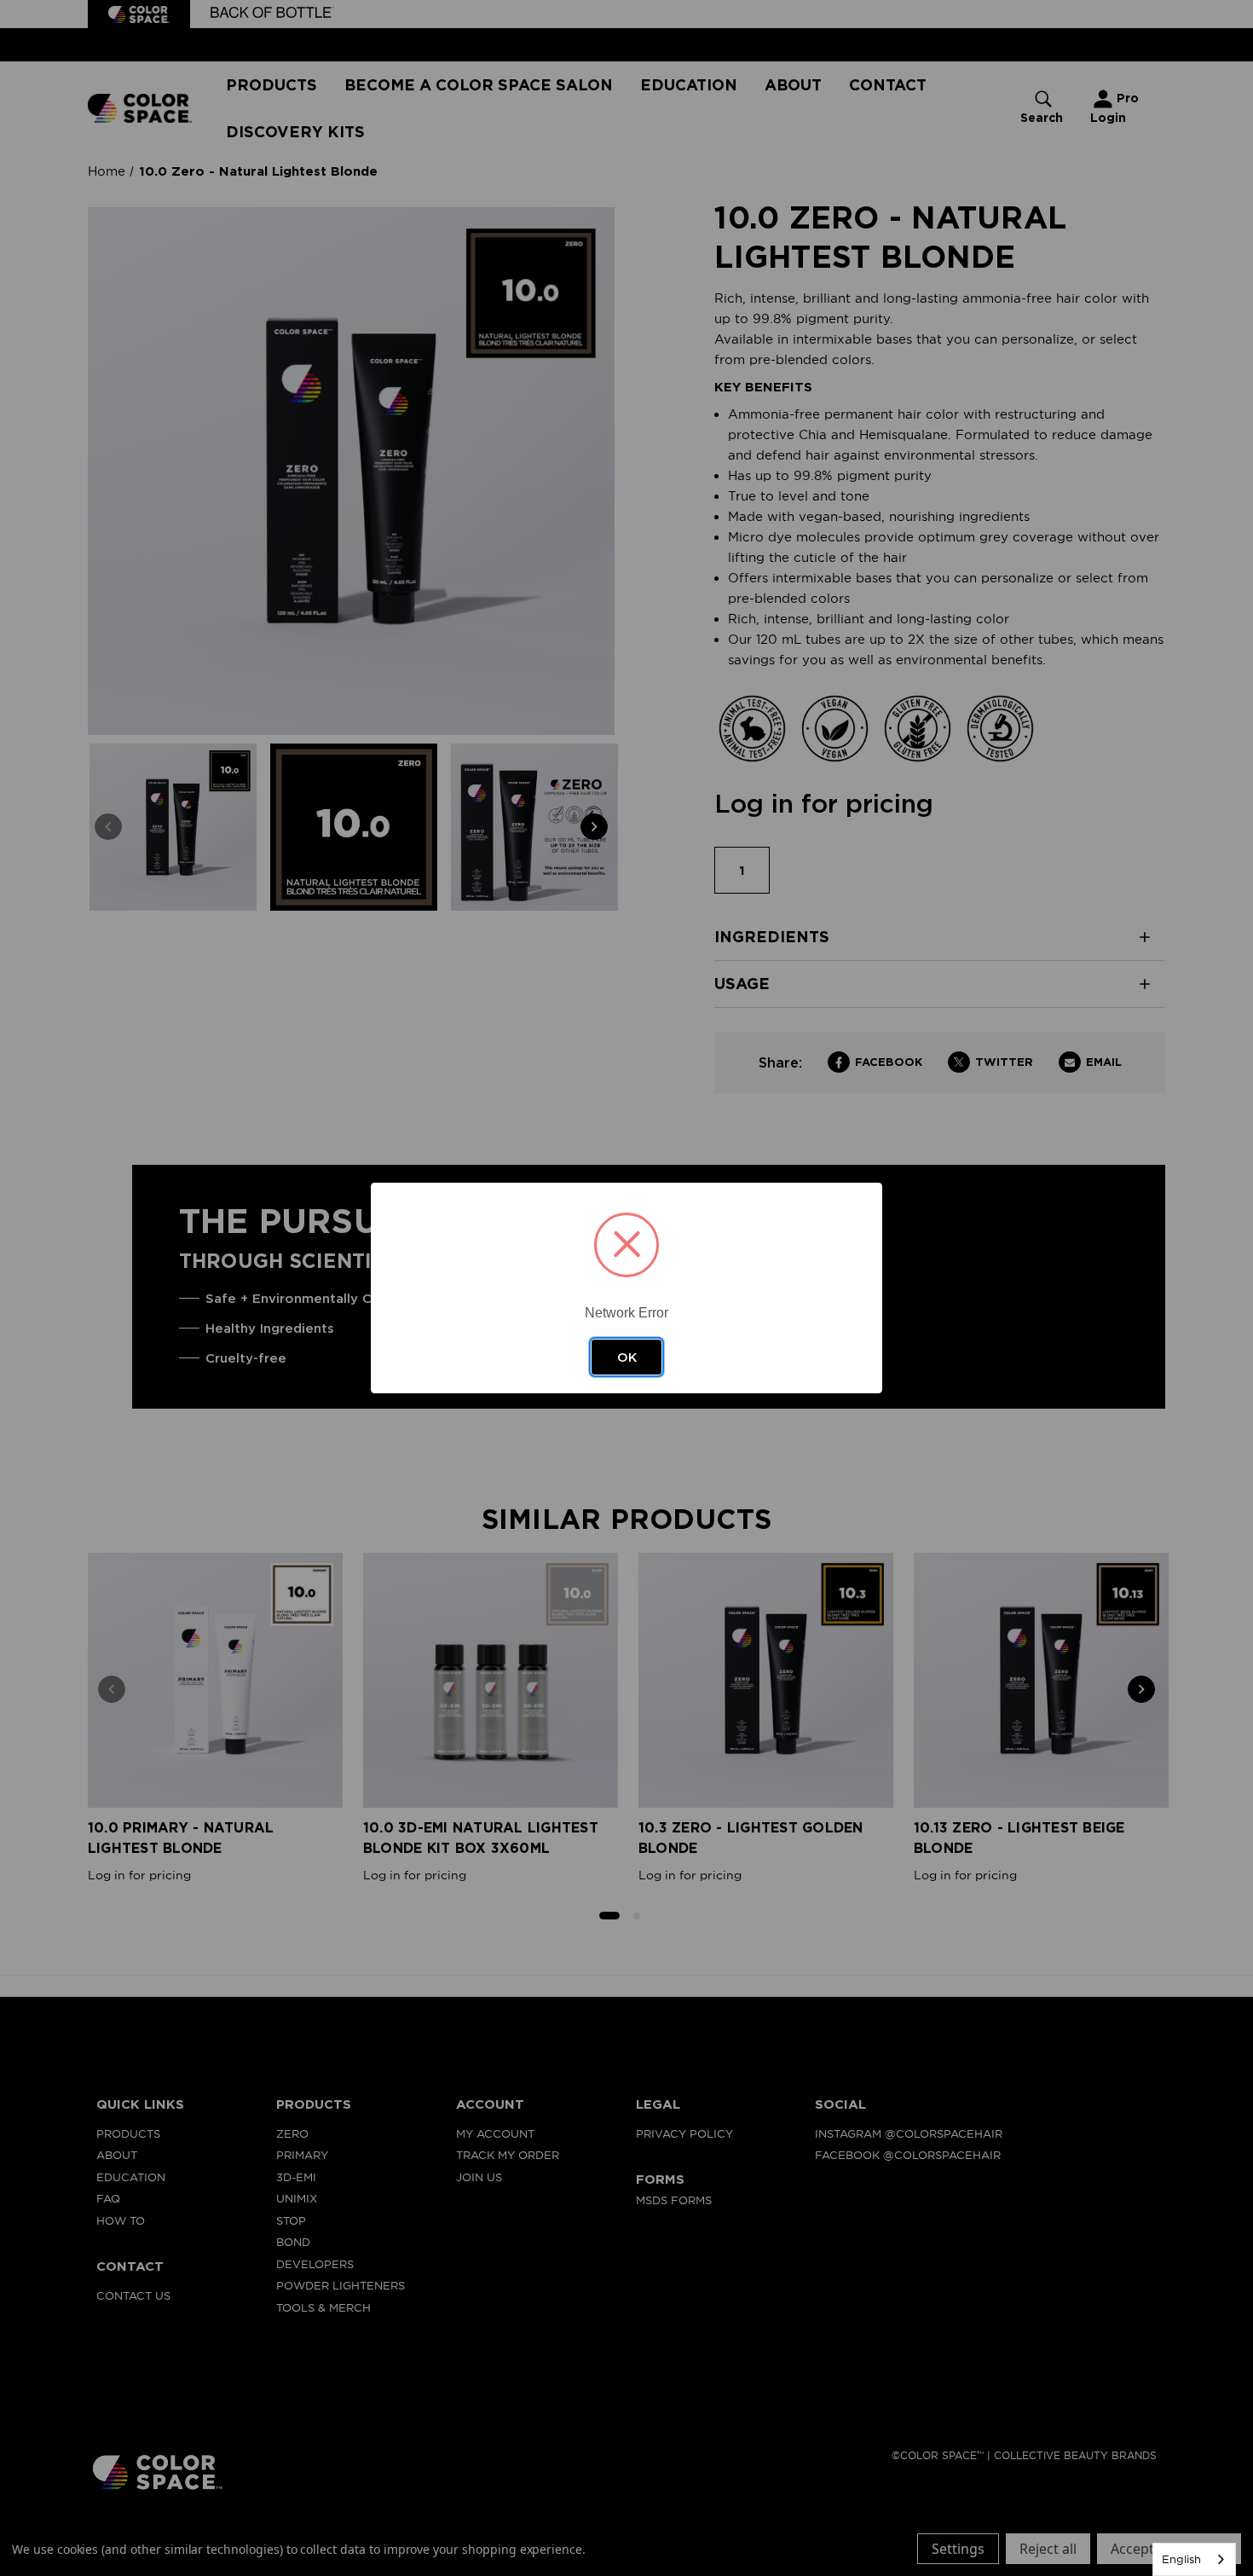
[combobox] (1194, 2559)
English (1181, 2559)
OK (627, 1357)
